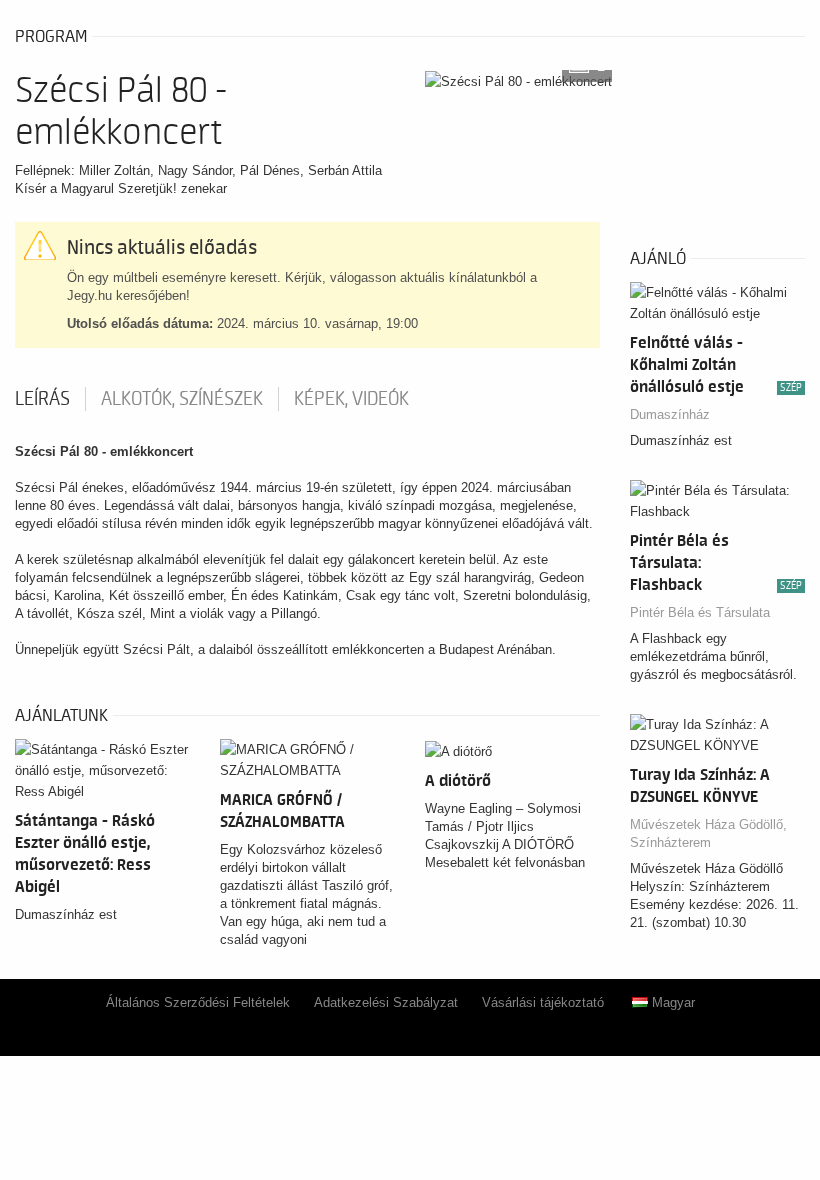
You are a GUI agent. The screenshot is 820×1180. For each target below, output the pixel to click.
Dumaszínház (670, 414)
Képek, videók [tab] (351, 399)
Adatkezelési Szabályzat (386, 1002)
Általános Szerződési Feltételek (198, 1002)
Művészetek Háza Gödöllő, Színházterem (708, 833)
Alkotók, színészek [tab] (182, 399)
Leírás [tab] (42, 399)
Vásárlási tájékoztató (543, 1002)
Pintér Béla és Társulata (700, 612)
